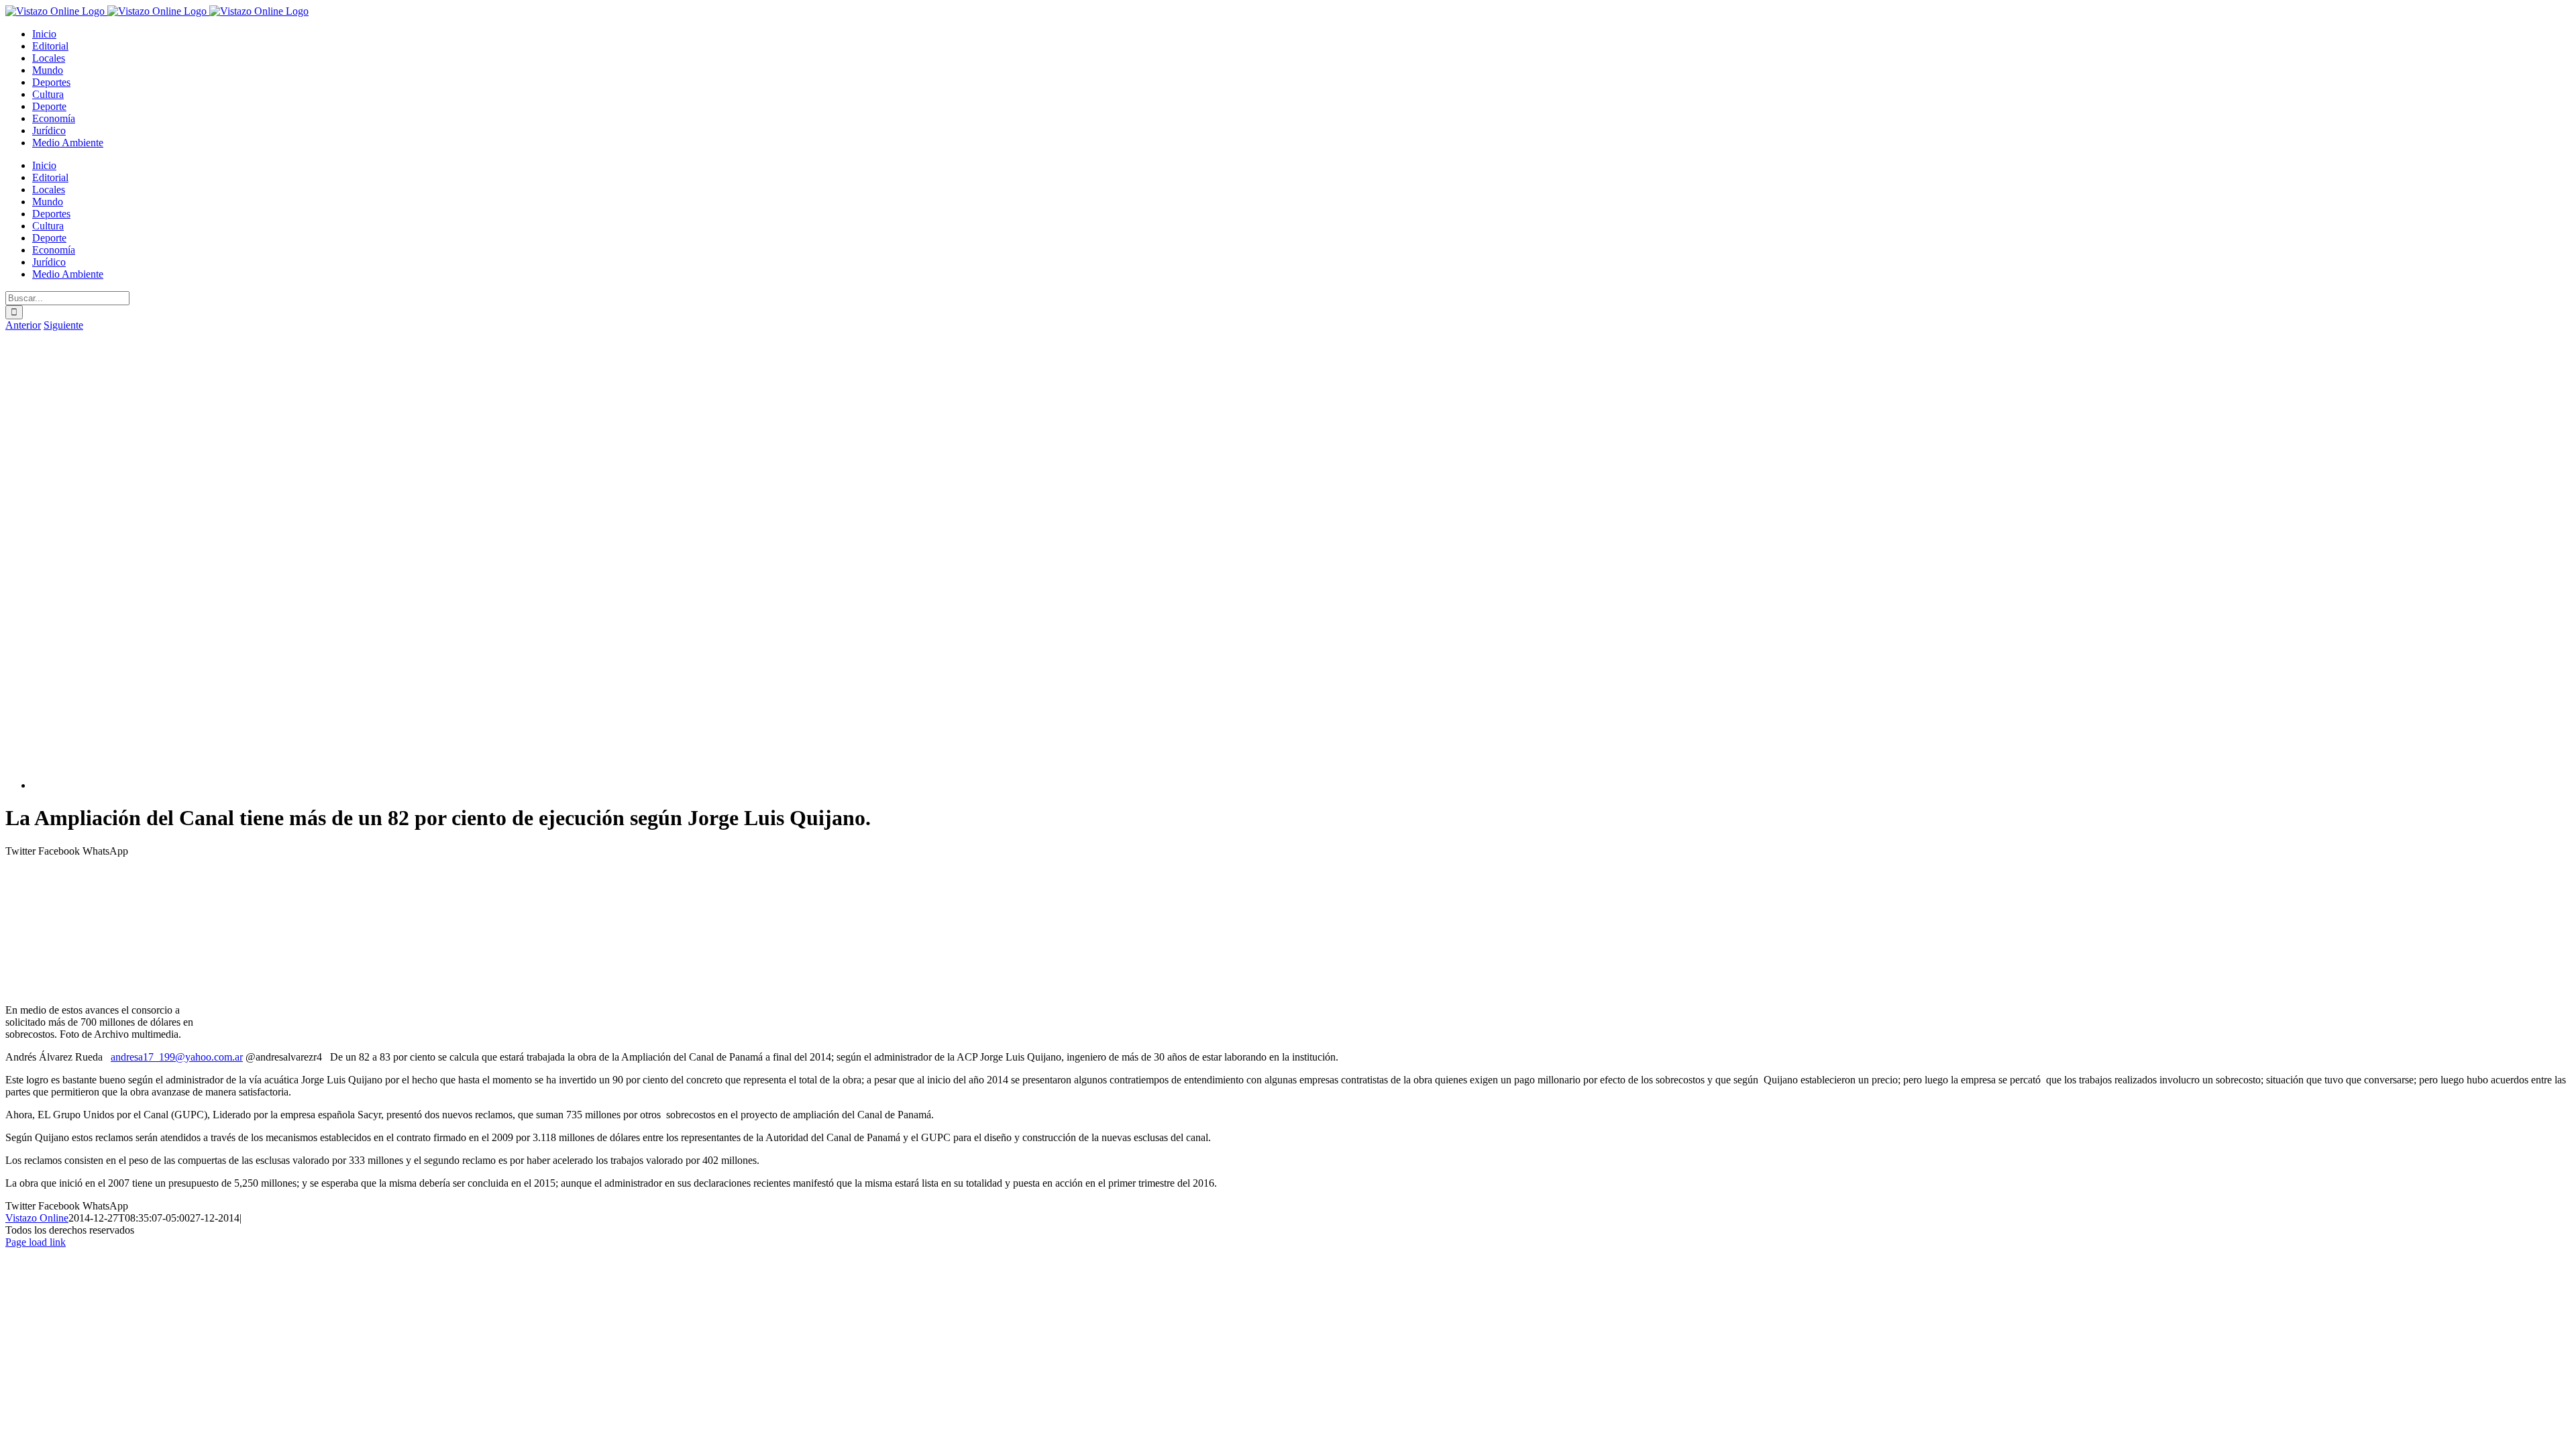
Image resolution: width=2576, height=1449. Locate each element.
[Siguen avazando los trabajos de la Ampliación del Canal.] (368, 785)
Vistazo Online (37, 1218)
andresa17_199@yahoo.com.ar (177, 1057)
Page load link (36, 1242)
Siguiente (63, 325)
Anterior (23, 325)
